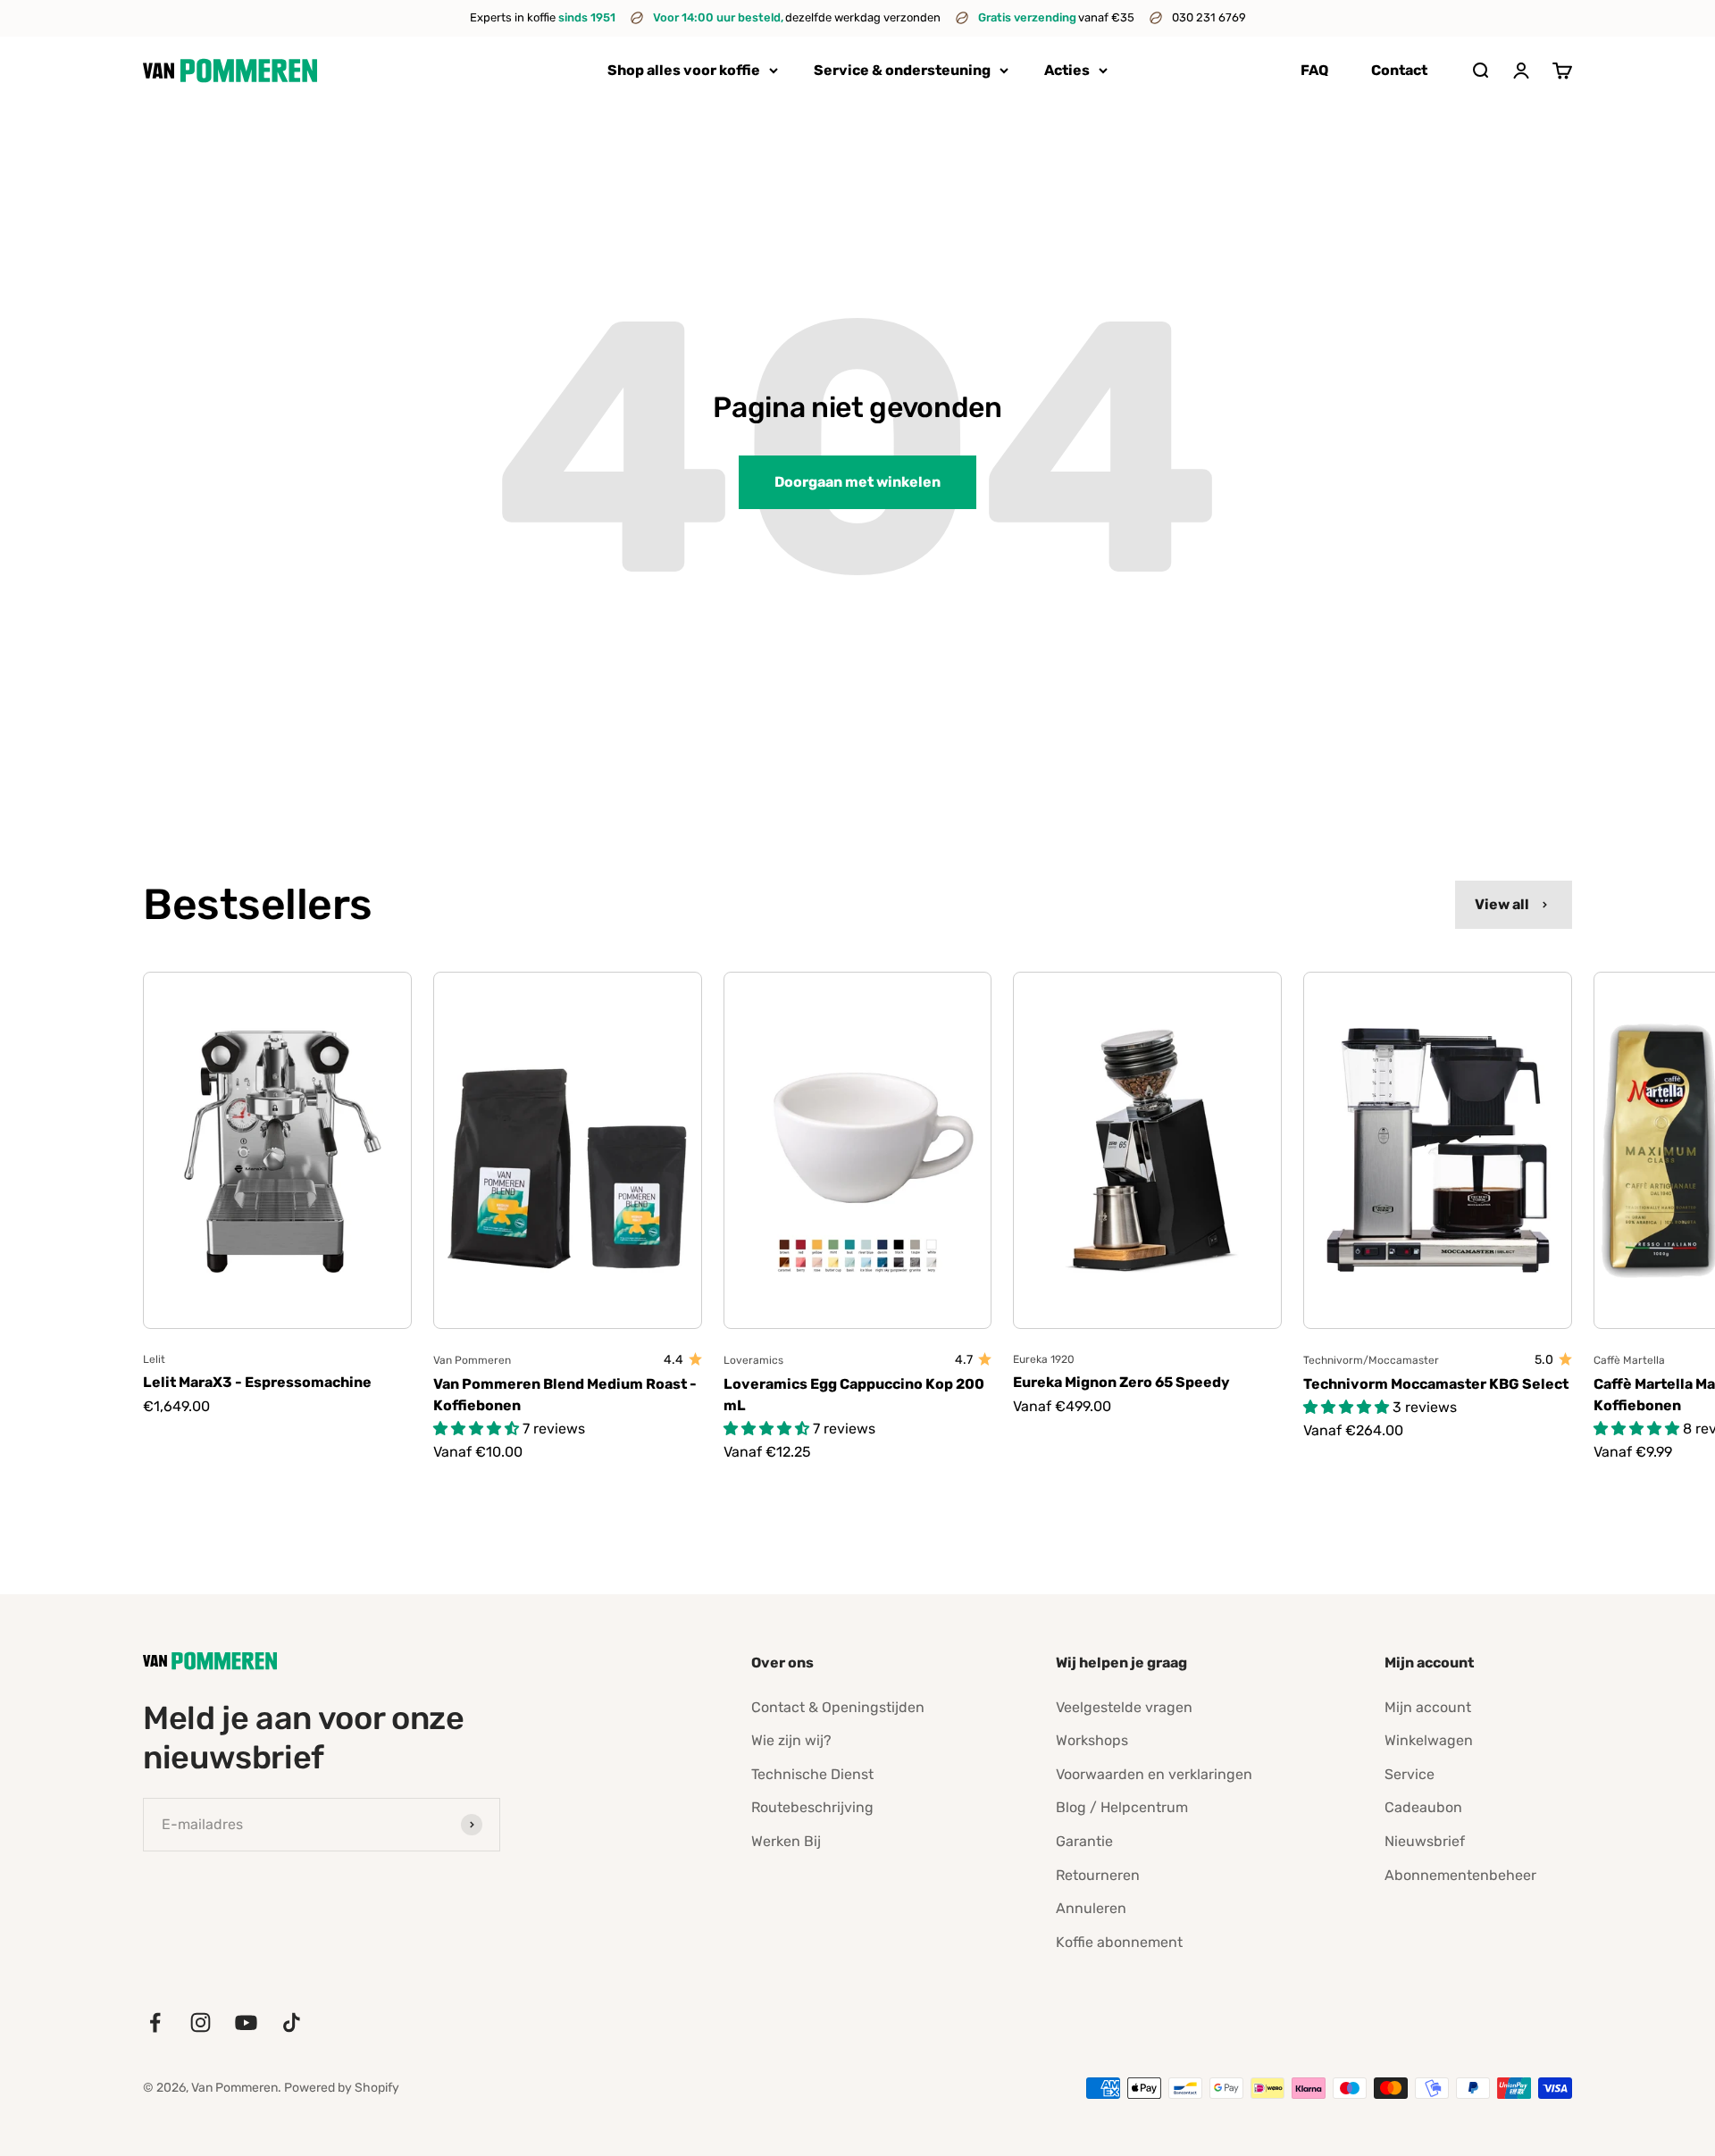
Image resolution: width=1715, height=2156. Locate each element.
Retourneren (1098, 1875)
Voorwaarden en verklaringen (1154, 1774)
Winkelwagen (1429, 1740)
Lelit (154, 1359)
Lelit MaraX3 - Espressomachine (257, 1382)
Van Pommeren (472, 1360)
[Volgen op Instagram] (201, 2022)
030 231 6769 (1209, 17)
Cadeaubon (1423, 1807)
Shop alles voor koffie (684, 70)
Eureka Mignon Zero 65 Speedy (1121, 1382)
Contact (1399, 70)
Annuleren (1091, 1908)
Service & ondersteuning (902, 70)
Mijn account (1428, 1707)
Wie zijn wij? (791, 1740)
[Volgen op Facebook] (155, 2022)
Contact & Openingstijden (838, 1707)
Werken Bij (786, 1841)
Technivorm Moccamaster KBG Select (1436, 1384)
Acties (1067, 70)
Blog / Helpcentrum (1122, 1807)
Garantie (1084, 1841)
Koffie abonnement (1119, 1942)
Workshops (1092, 1740)
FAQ (1314, 70)
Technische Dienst (812, 1774)
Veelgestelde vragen (1124, 1707)
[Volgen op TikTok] (292, 2022)
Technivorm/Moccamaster (1371, 1360)
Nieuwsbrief (1425, 1841)
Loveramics (753, 1360)
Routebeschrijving (812, 1807)
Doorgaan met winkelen (857, 482)
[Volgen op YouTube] (246, 2022)
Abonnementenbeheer (1460, 1875)
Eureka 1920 (1044, 1359)
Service (1410, 1774)
